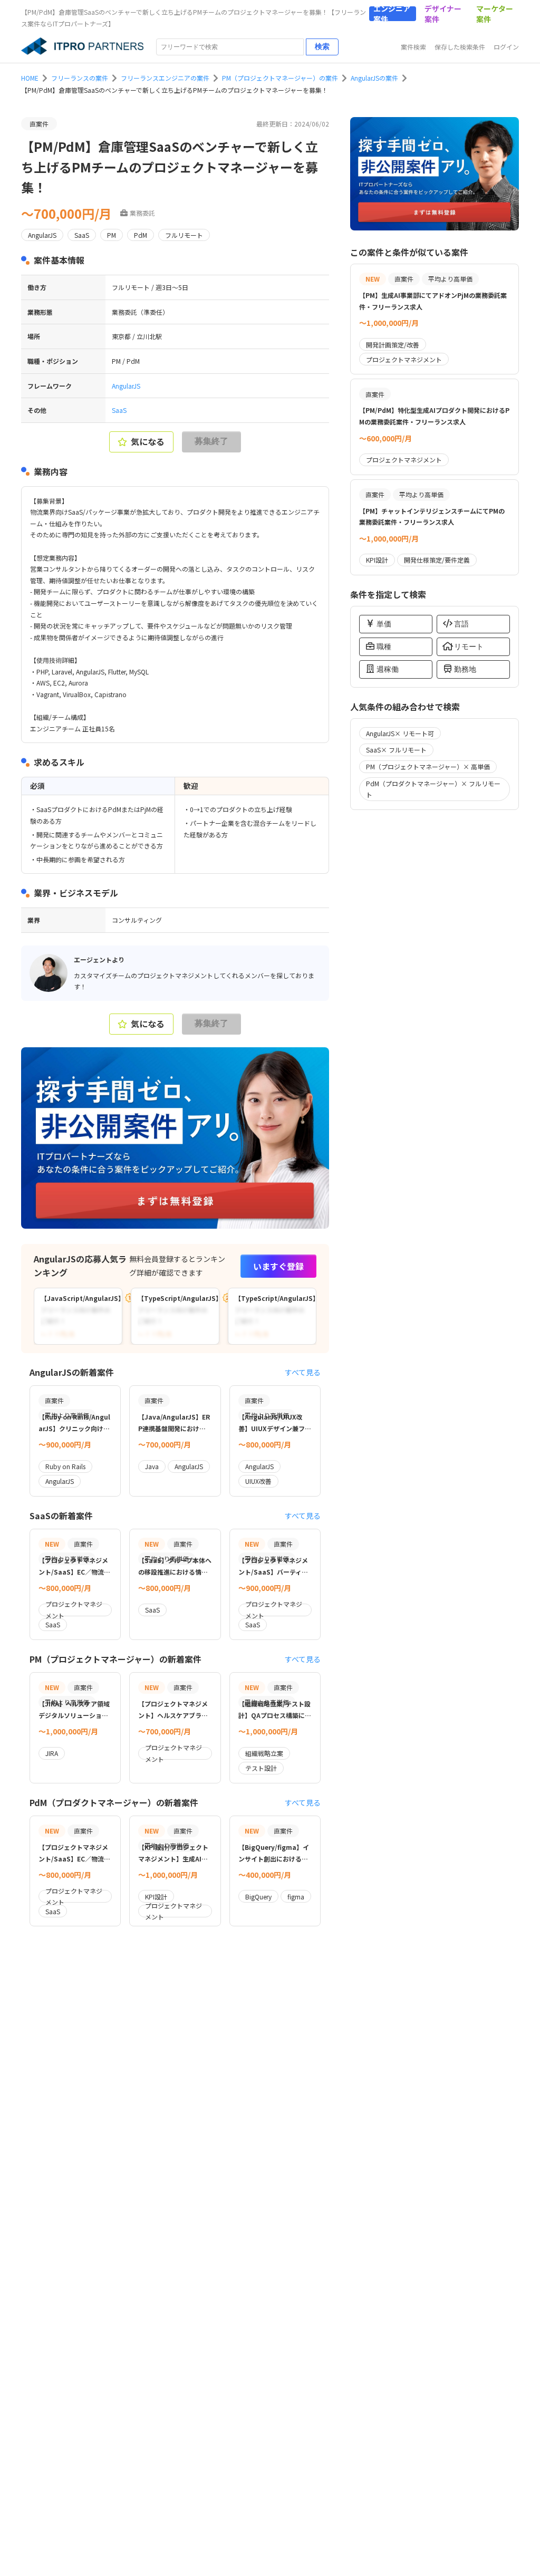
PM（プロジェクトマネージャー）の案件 (280, 78)
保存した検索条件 (460, 47)
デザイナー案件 (443, 14)
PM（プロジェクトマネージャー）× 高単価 (428, 766)
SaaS (119, 410)
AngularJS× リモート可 (400, 733)
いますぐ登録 (278, 1266)
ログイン (506, 47)
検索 (322, 46)
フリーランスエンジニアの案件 (165, 78)
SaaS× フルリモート (396, 750)
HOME (30, 78)
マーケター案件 (495, 14)
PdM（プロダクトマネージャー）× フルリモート (433, 789)
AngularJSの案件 (374, 78)
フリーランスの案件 (80, 78)
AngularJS (126, 386)
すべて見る (303, 1372)
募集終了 (211, 441)
